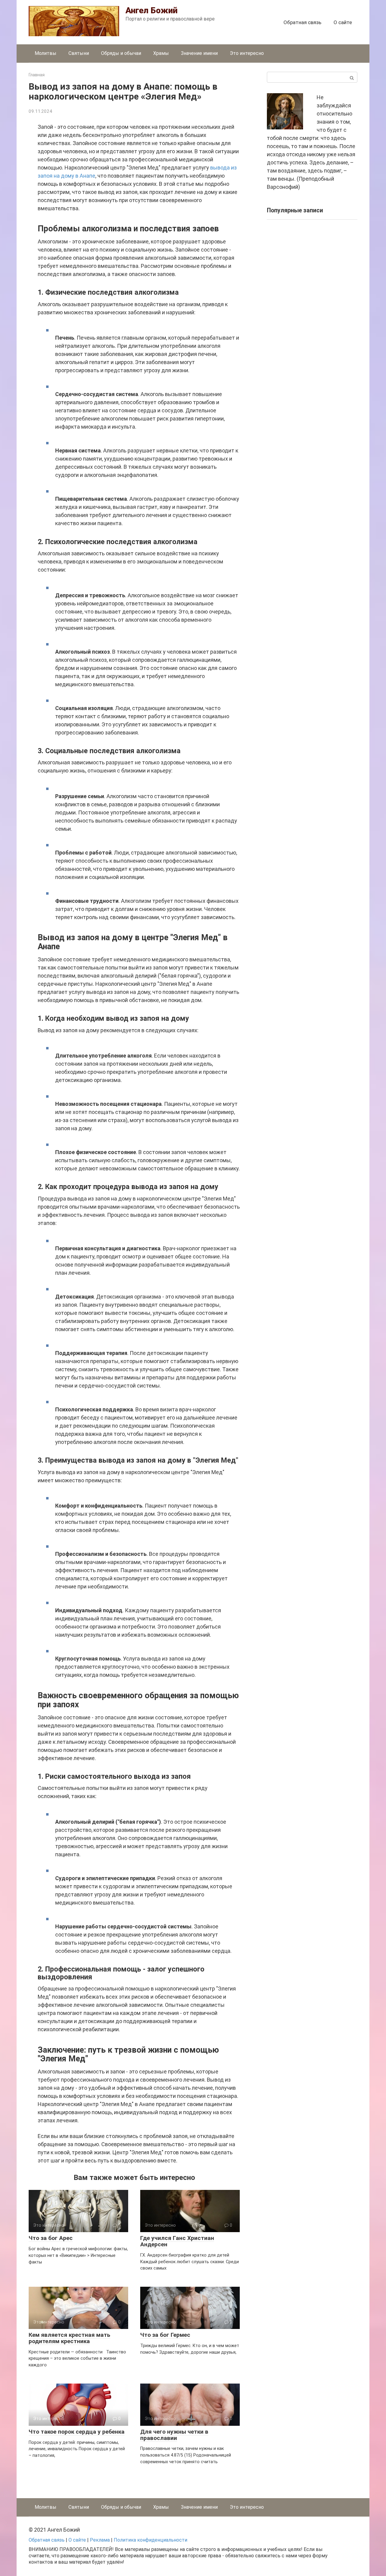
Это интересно (247, 53)
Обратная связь (302, 22)
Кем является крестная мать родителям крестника (70, 2338)
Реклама (100, 2540)
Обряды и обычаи (121, 53)
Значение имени (199, 53)
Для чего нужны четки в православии (174, 2435)
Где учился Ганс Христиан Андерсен (177, 2241)
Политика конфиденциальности (150, 2540)
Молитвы (46, 53)
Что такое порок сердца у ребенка (77, 2432)
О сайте (343, 22)
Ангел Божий (152, 10)
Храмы (161, 53)
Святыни (79, 53)
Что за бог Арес (51, 2238)
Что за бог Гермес (165, 2335)
